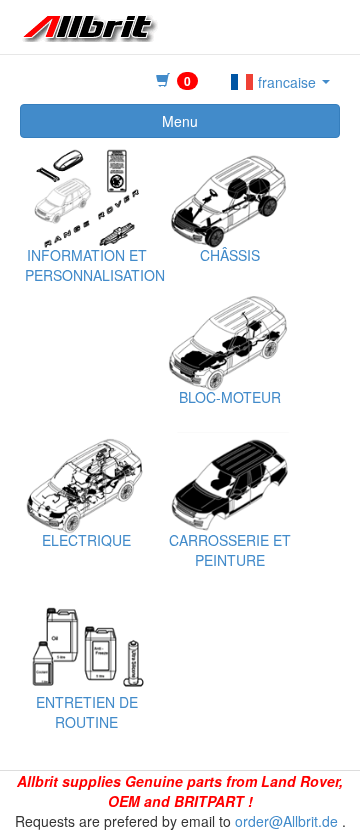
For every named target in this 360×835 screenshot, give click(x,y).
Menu (180, 121)
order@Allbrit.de (286, 821)
